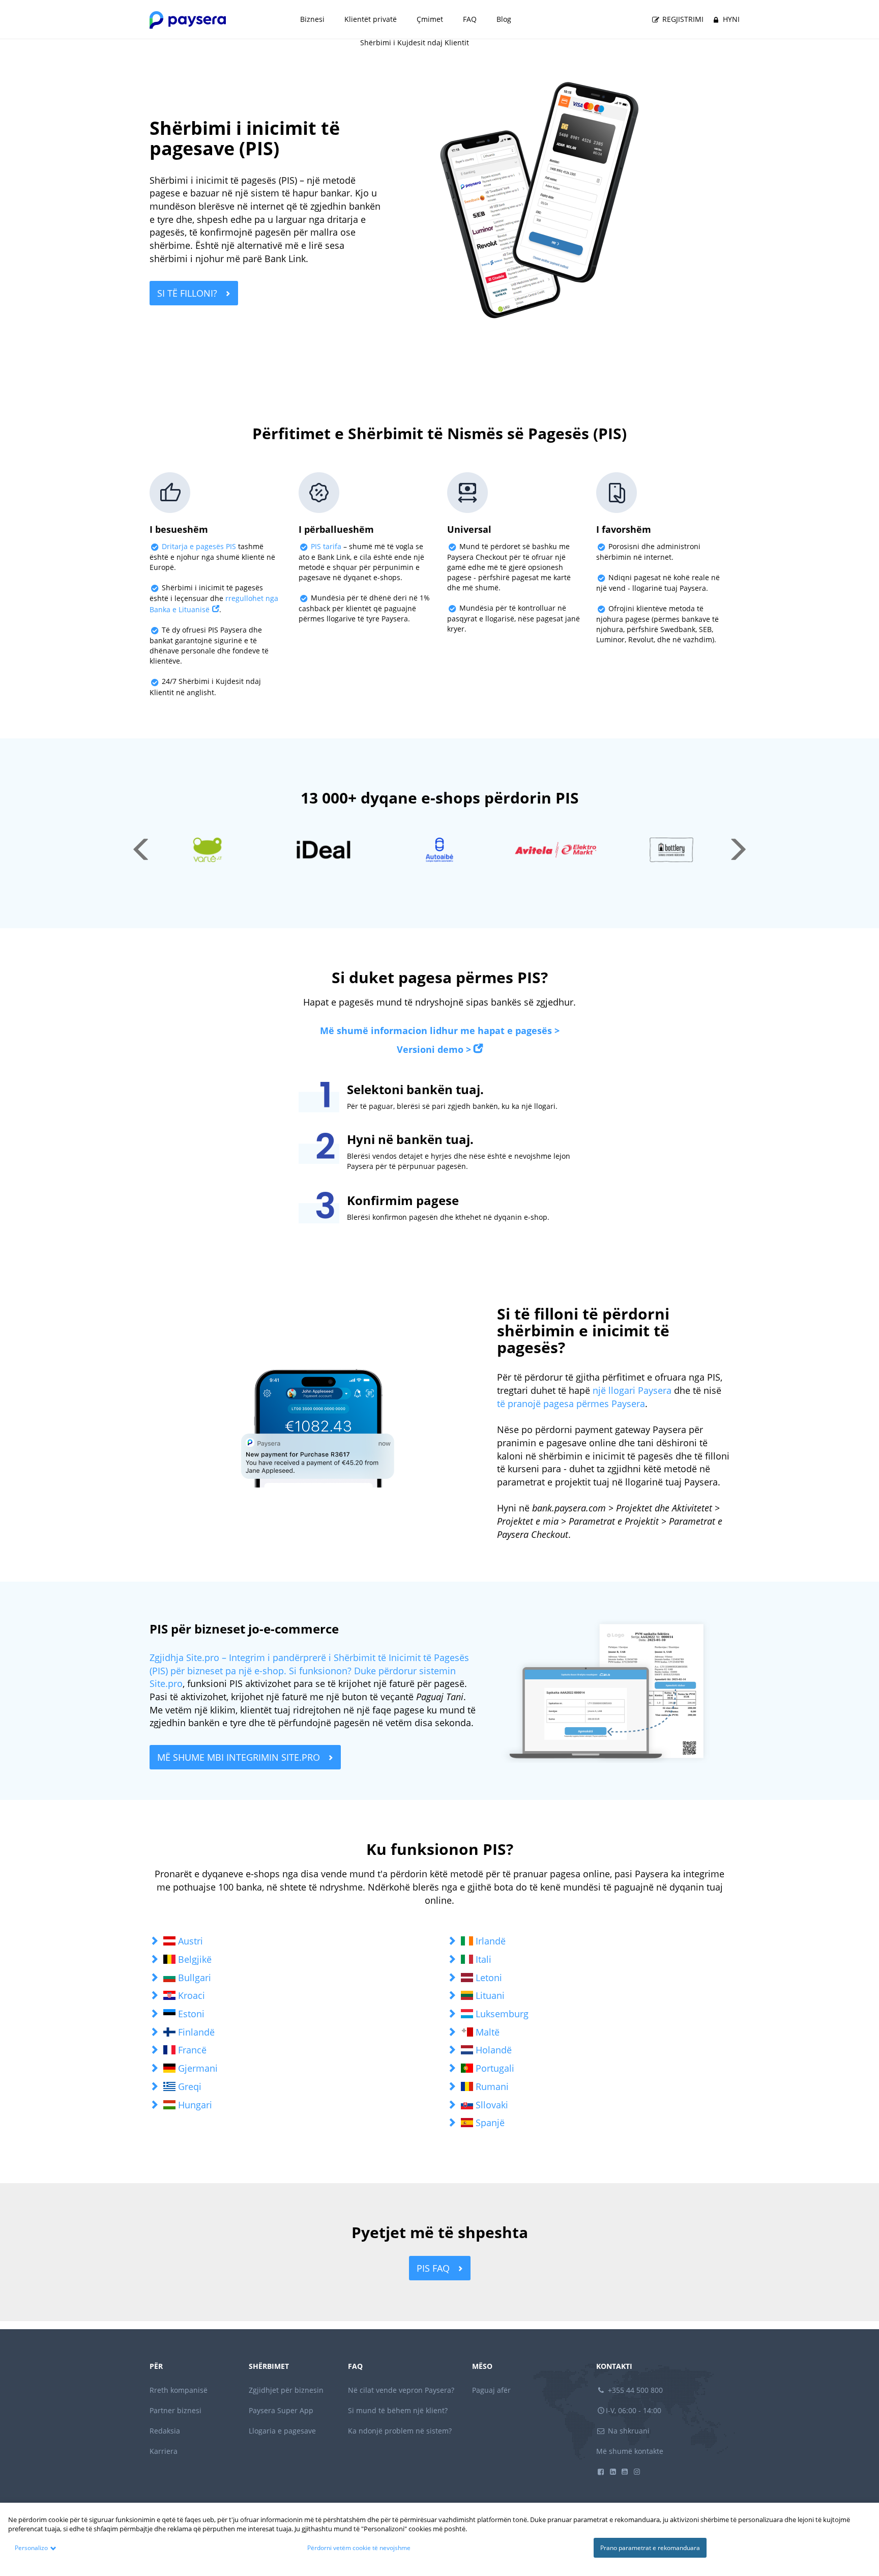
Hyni (730, 19)
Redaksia (165, 2431)
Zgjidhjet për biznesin (286, 2390)
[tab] (291, 1941)
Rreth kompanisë (179, 2390)
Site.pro (166, 1683)
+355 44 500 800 (634, 2390)
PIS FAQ (434, 2268)
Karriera (164, 2451)
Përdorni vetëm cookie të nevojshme (359, 2548)
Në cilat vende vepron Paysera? (401, 2390)
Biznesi (312, 19)
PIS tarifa (326, 546)
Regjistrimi (682, 19)
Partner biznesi (175, 2410)
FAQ (470, 19)
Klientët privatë (371, 19)
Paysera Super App (281, 2410)
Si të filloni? (188, 293)
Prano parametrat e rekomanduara (650, 2548)
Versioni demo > (434, 1049)
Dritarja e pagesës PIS (200, 546)
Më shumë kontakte (630, 2451)
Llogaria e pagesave (282, 2431)
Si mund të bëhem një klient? (398, 2410)
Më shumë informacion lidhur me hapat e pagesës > (440, 1031)
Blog (504, 19)
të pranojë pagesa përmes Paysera (571, 1404)
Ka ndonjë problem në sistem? (400, 2431)
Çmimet (430, 19)
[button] (291, 1941)
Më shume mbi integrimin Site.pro (240, 1757)
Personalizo (31, 2548)
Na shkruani (628, 2431)
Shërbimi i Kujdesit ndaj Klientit (415, 42)
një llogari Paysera (632, 1390)
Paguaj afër (491, 2390)
